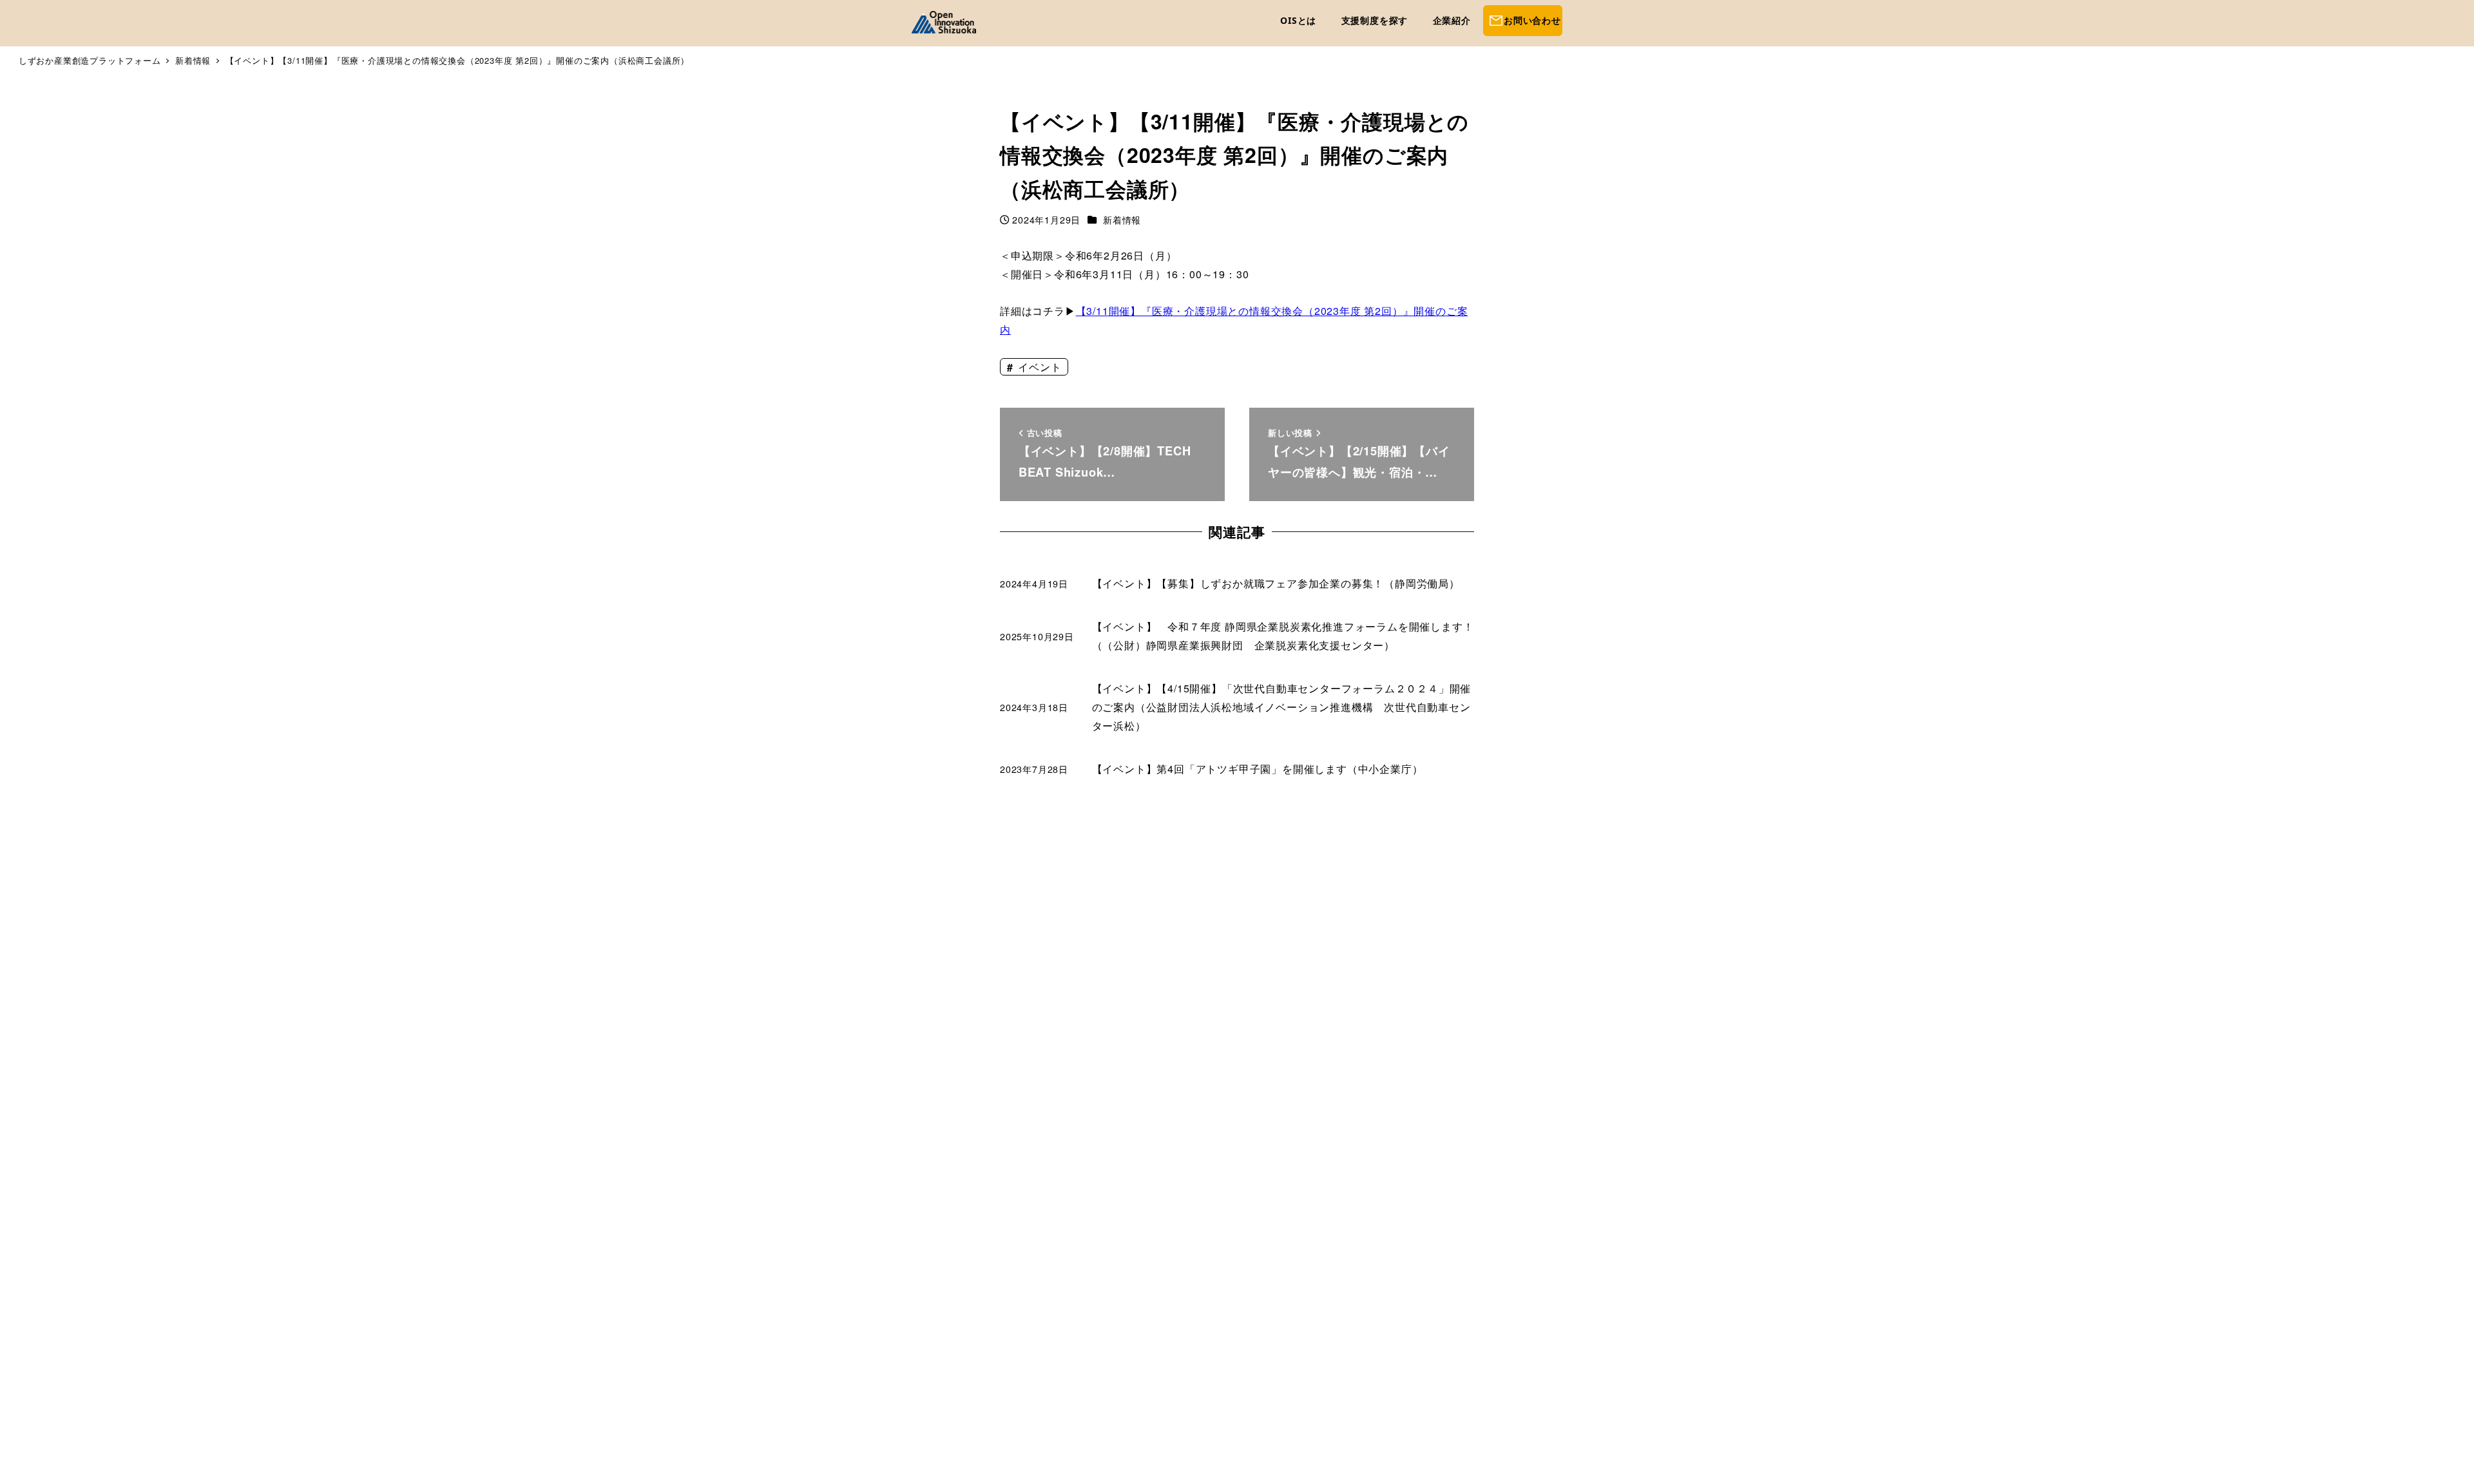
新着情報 (1122, 220)
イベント (1038, 367)
